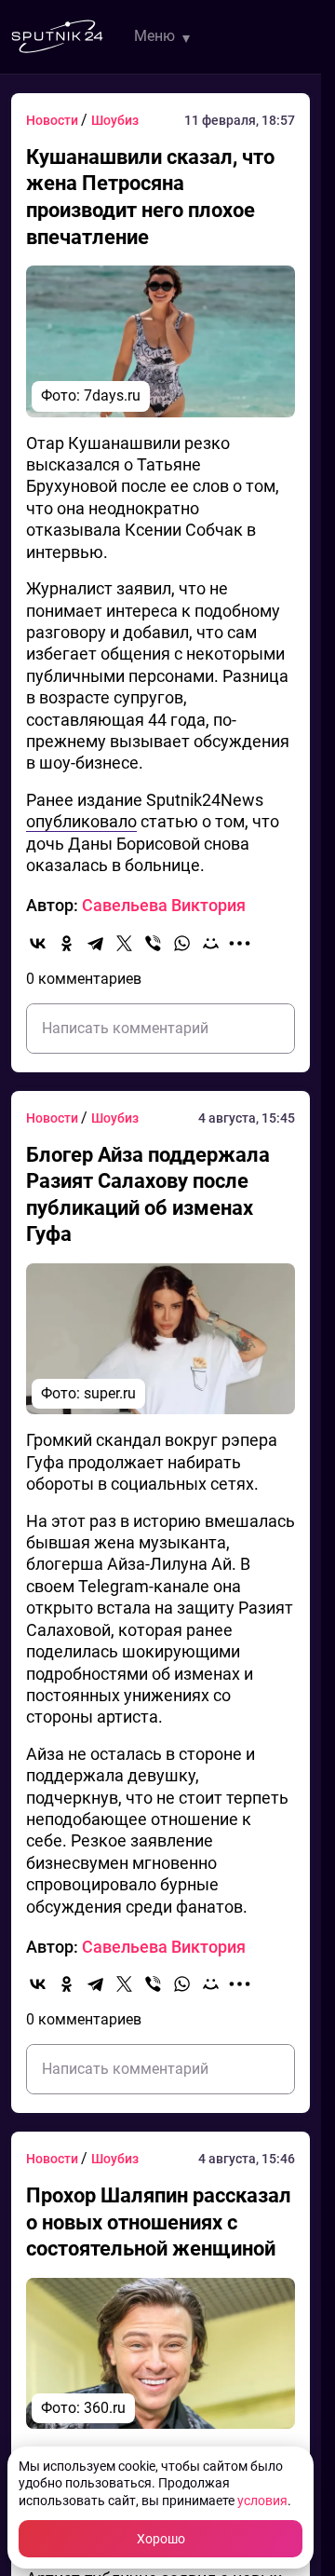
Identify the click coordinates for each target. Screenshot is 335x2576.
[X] (124, 943)
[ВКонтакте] (38, 943)
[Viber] (153, 943)
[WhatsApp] (182, 943)
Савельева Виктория (164, 905)
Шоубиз (115, 120)
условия (262, 2501)
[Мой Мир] (211, 943)
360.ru (105, 2408)
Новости (54, 120)
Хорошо (161, 2539)
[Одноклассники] (67, 943)
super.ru (110, 1393)
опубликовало (81, 821)
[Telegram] (95, 943)
